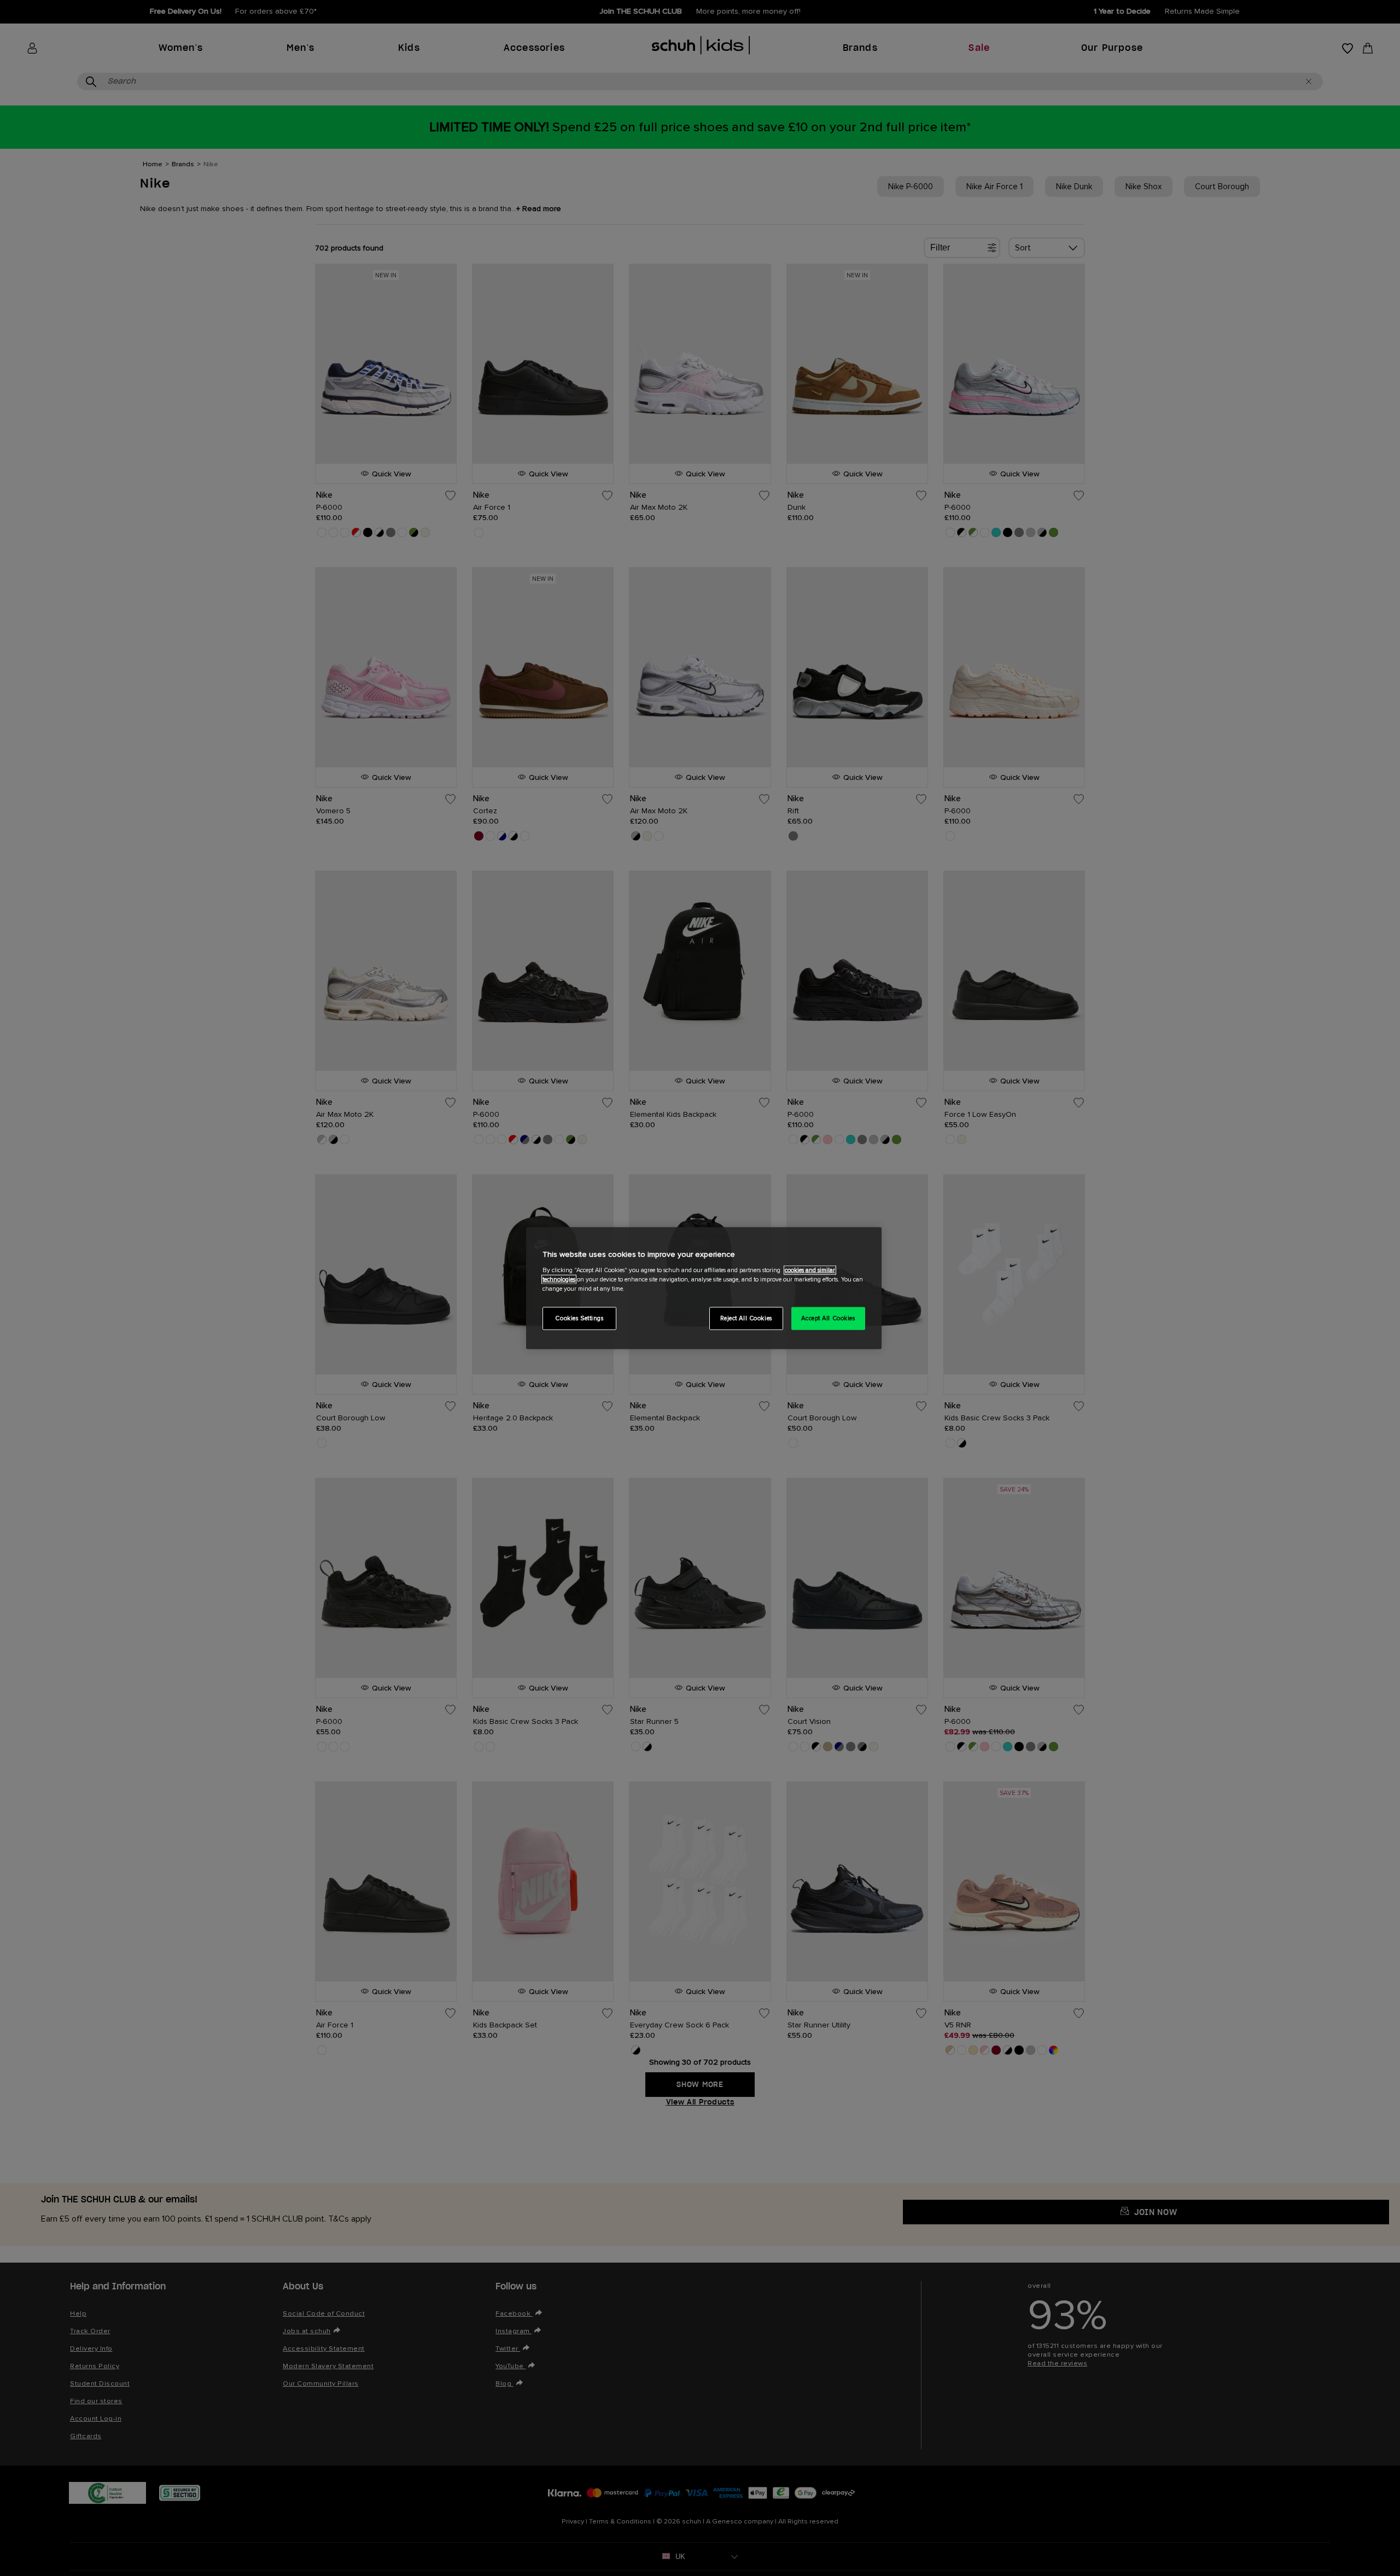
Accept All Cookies (828, 1318)
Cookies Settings (579, 1318)
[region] (704, 1288)
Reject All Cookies (746, 1318)
